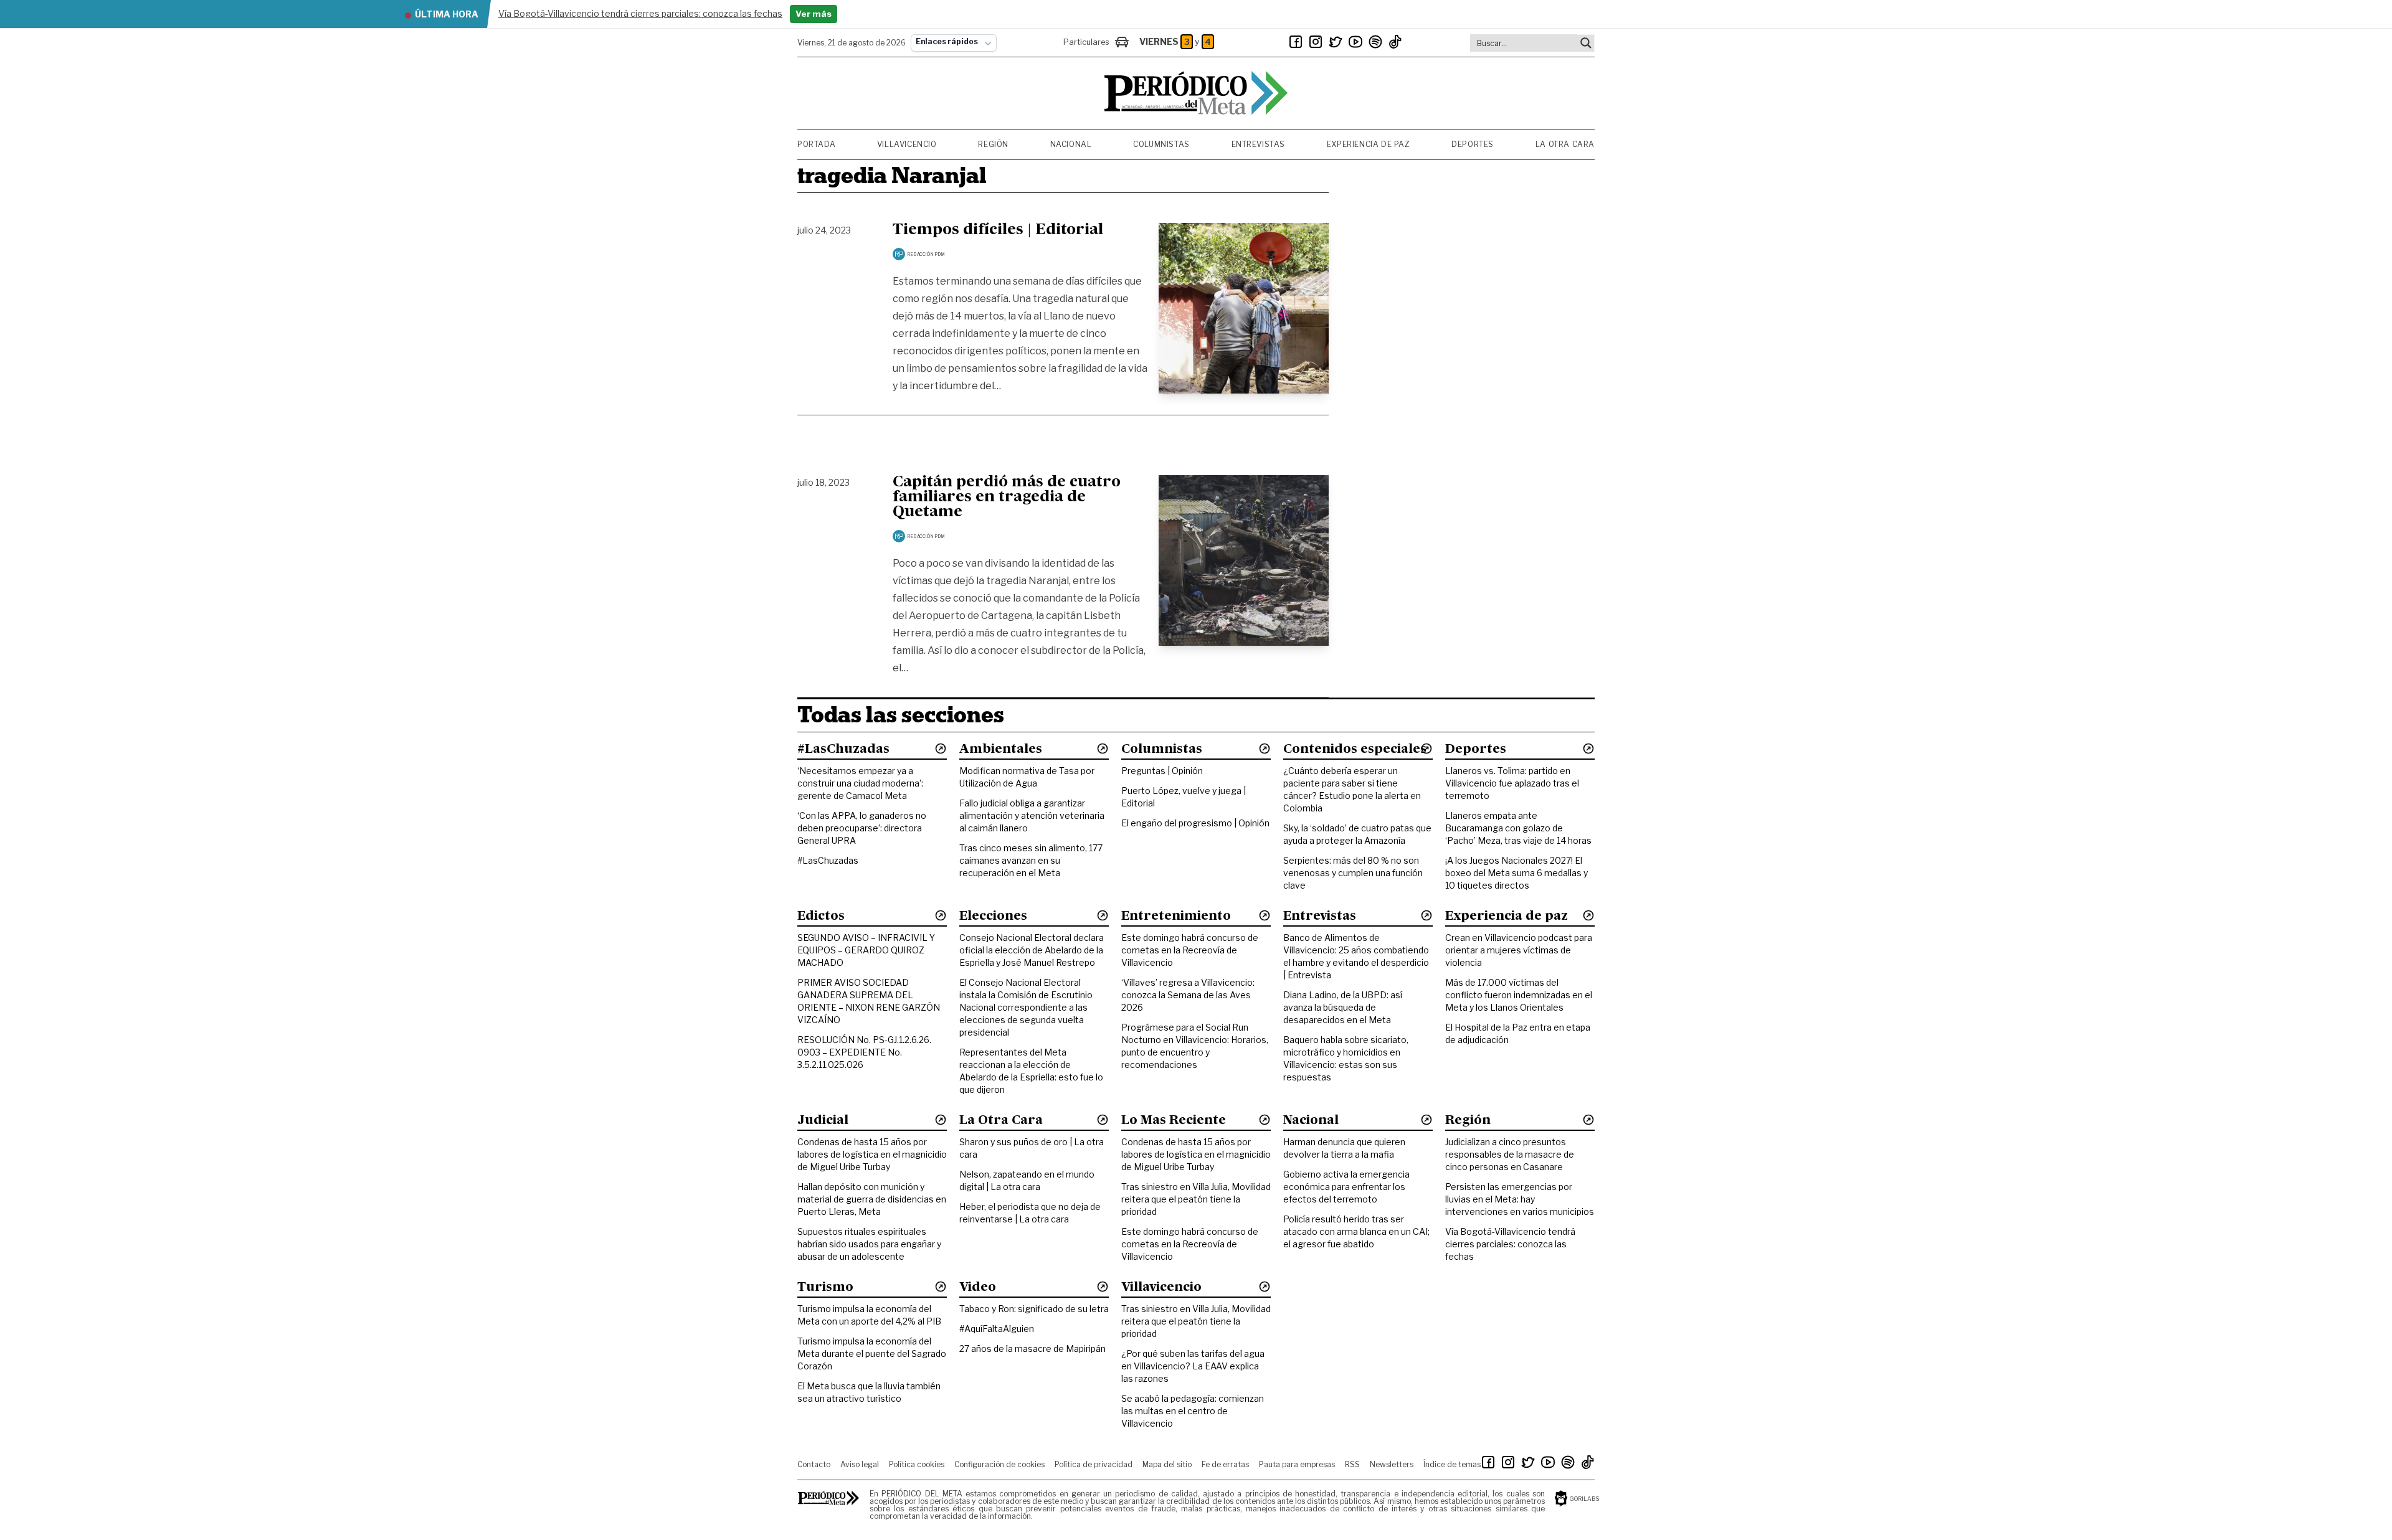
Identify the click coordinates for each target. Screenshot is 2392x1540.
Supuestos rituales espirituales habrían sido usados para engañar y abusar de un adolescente (869, 1244)
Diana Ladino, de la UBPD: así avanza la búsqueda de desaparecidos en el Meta (1343, 1007)
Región (993, 144)
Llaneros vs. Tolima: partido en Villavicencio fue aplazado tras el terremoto (1512, 783)
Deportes (1473, 144)
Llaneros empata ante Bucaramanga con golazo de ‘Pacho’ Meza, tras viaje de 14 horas (1518, 828)
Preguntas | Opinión (1162, 771)
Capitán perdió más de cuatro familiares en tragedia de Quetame (1007, 498)
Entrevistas (1259, 144)
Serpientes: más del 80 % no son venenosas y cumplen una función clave (1353, 873)
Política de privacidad (1094, 1464)
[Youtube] (1355, 42)
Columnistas (1161, 144)
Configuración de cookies (999, 1464)
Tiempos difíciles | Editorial (998, 230)
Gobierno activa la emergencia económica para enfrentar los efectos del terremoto (1346, 1187)
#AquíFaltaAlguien (997, 1329)
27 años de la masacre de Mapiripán (1032, 1349)
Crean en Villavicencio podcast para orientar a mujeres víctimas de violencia (1519, 950)
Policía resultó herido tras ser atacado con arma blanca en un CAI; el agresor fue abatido (1356, 1231)
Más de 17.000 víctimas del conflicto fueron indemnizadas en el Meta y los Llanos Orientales (1519, 995)
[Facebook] (1296, 42)
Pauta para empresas (1297, 1464)
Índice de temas (1452, 1464)
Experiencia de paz (1369, 144)
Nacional (1071, 144)
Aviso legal (860, 1464)
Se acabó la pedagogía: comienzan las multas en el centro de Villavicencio (1193, 1411)
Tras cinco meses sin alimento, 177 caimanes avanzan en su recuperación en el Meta (1031, 860)
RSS (1352, 1464)
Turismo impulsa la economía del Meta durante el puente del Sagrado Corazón (872, 1353)
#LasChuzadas (828, 860)
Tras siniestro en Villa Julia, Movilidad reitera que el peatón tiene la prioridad (1196, 1199)
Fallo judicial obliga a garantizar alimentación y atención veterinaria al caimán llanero (1032, 815)
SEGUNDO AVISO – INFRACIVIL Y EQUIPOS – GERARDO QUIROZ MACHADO (866, 950)
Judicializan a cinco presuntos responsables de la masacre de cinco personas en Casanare (1510, 1154)
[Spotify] (1375, 42)
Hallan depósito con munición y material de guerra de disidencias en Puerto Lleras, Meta (872, 1199)
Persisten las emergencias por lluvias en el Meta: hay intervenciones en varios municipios (1520, 1199)
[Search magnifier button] (1586, 43)
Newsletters (1392, 1464)
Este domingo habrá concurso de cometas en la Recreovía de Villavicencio (1190, 950)
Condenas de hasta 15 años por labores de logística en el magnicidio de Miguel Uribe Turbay (872, 1154)
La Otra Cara (1565, 144)
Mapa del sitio (1167, 1464)
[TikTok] (1395, 42)
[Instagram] (1316, 42)
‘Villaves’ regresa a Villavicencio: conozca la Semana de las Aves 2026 (1188, 995)
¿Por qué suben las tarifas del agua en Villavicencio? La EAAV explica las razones (1193, 1366)
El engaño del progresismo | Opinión (1195, 823)
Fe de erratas (1225, 1464)
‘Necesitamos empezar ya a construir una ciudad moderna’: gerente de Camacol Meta (860, 783)
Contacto (814, 1464)
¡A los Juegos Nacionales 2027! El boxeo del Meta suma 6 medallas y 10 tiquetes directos (1516, 873)
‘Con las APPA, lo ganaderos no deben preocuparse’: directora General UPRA (862, 828)
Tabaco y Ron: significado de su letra (1034, 1309)
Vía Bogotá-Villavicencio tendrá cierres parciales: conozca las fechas (1510, 1244)
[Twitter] (1336, 42)
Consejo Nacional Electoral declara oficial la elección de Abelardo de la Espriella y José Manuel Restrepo (1032, 950)
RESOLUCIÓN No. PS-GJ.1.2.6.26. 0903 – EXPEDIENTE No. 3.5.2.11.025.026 (864, 1052)
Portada (816, 144)
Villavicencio (907, 144)
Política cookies (917, 1464)
